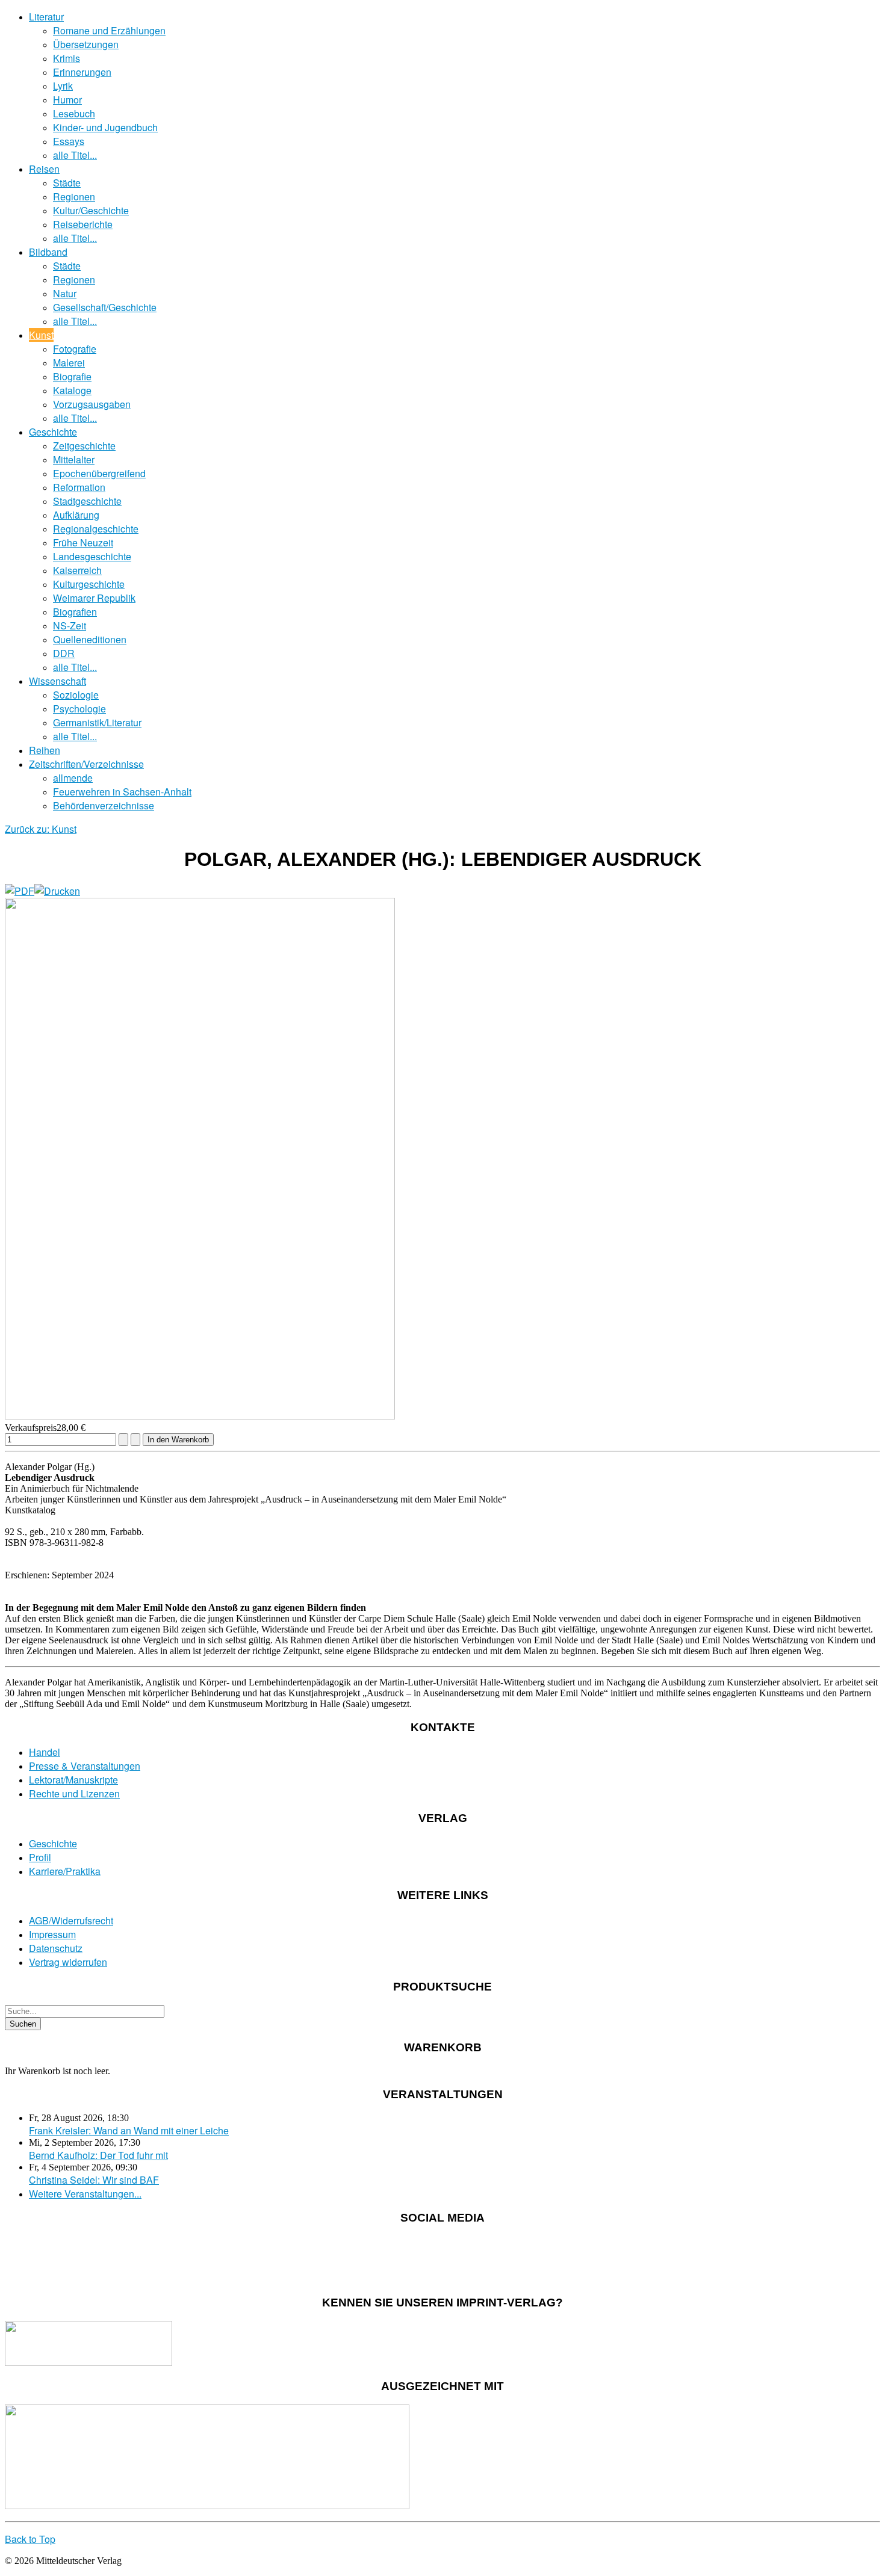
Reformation (79, 487)
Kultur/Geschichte (91, 210)
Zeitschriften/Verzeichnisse (86, 764)
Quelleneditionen (90, 639)
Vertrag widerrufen (68, 1962)
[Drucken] (57, 891)
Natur (65, 293)
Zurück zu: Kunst (41, 829)
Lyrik (63, 86)
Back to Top (30, 2539)
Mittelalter (74, 459)
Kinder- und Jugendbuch (105, 127)
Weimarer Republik (94, 598)
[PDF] (20, 891)
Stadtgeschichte (87, 501)
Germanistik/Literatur (97, 722)
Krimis (67, 58)
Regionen (74, 196)
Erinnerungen (82, 72)
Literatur (46, 17)
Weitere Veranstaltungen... (85, 2194)
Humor (67, 100)
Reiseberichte (83, 224)
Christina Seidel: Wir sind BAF (94, 2180)
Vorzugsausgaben (92, 404)
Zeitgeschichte (84, 446)
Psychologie (79, 709)
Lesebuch (74, 113)
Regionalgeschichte (96, 529)
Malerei (69, 363)
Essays (69, 141)
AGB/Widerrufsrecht (71, 1920)
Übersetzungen (86, 44)
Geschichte (53, 432)
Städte (67, 183)
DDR (64, 653)
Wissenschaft (57, 681)
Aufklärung (76, 515)
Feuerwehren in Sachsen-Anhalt (122, 792)
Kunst (41, 335)
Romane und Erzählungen (109, 30)
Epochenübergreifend (99, 473)
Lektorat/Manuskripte (73, 1780)
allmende (73, 778)
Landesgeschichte (92, 556)
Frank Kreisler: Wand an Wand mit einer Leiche (129, 2130)
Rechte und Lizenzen (74, 1793)
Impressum (52, 1934)
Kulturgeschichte (89, 584)
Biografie (72, 376)
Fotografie (75, 349)
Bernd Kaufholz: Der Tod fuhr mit (98, 2155)
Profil (40, 1857)
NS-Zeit (70, 625)
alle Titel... (75, 155)
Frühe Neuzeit (83, 542)
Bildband (48, 252)
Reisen (44, 169)
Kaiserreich (77, 570)
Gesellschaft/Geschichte (105, 307)
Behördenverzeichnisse (104, 805)
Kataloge (72, 390)
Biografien (75, 612)
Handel (45, 1752)
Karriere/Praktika (65, 1871)
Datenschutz (56, 1948)
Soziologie (76, 695)
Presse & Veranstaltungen (85, 1766)
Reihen (45, 750)
